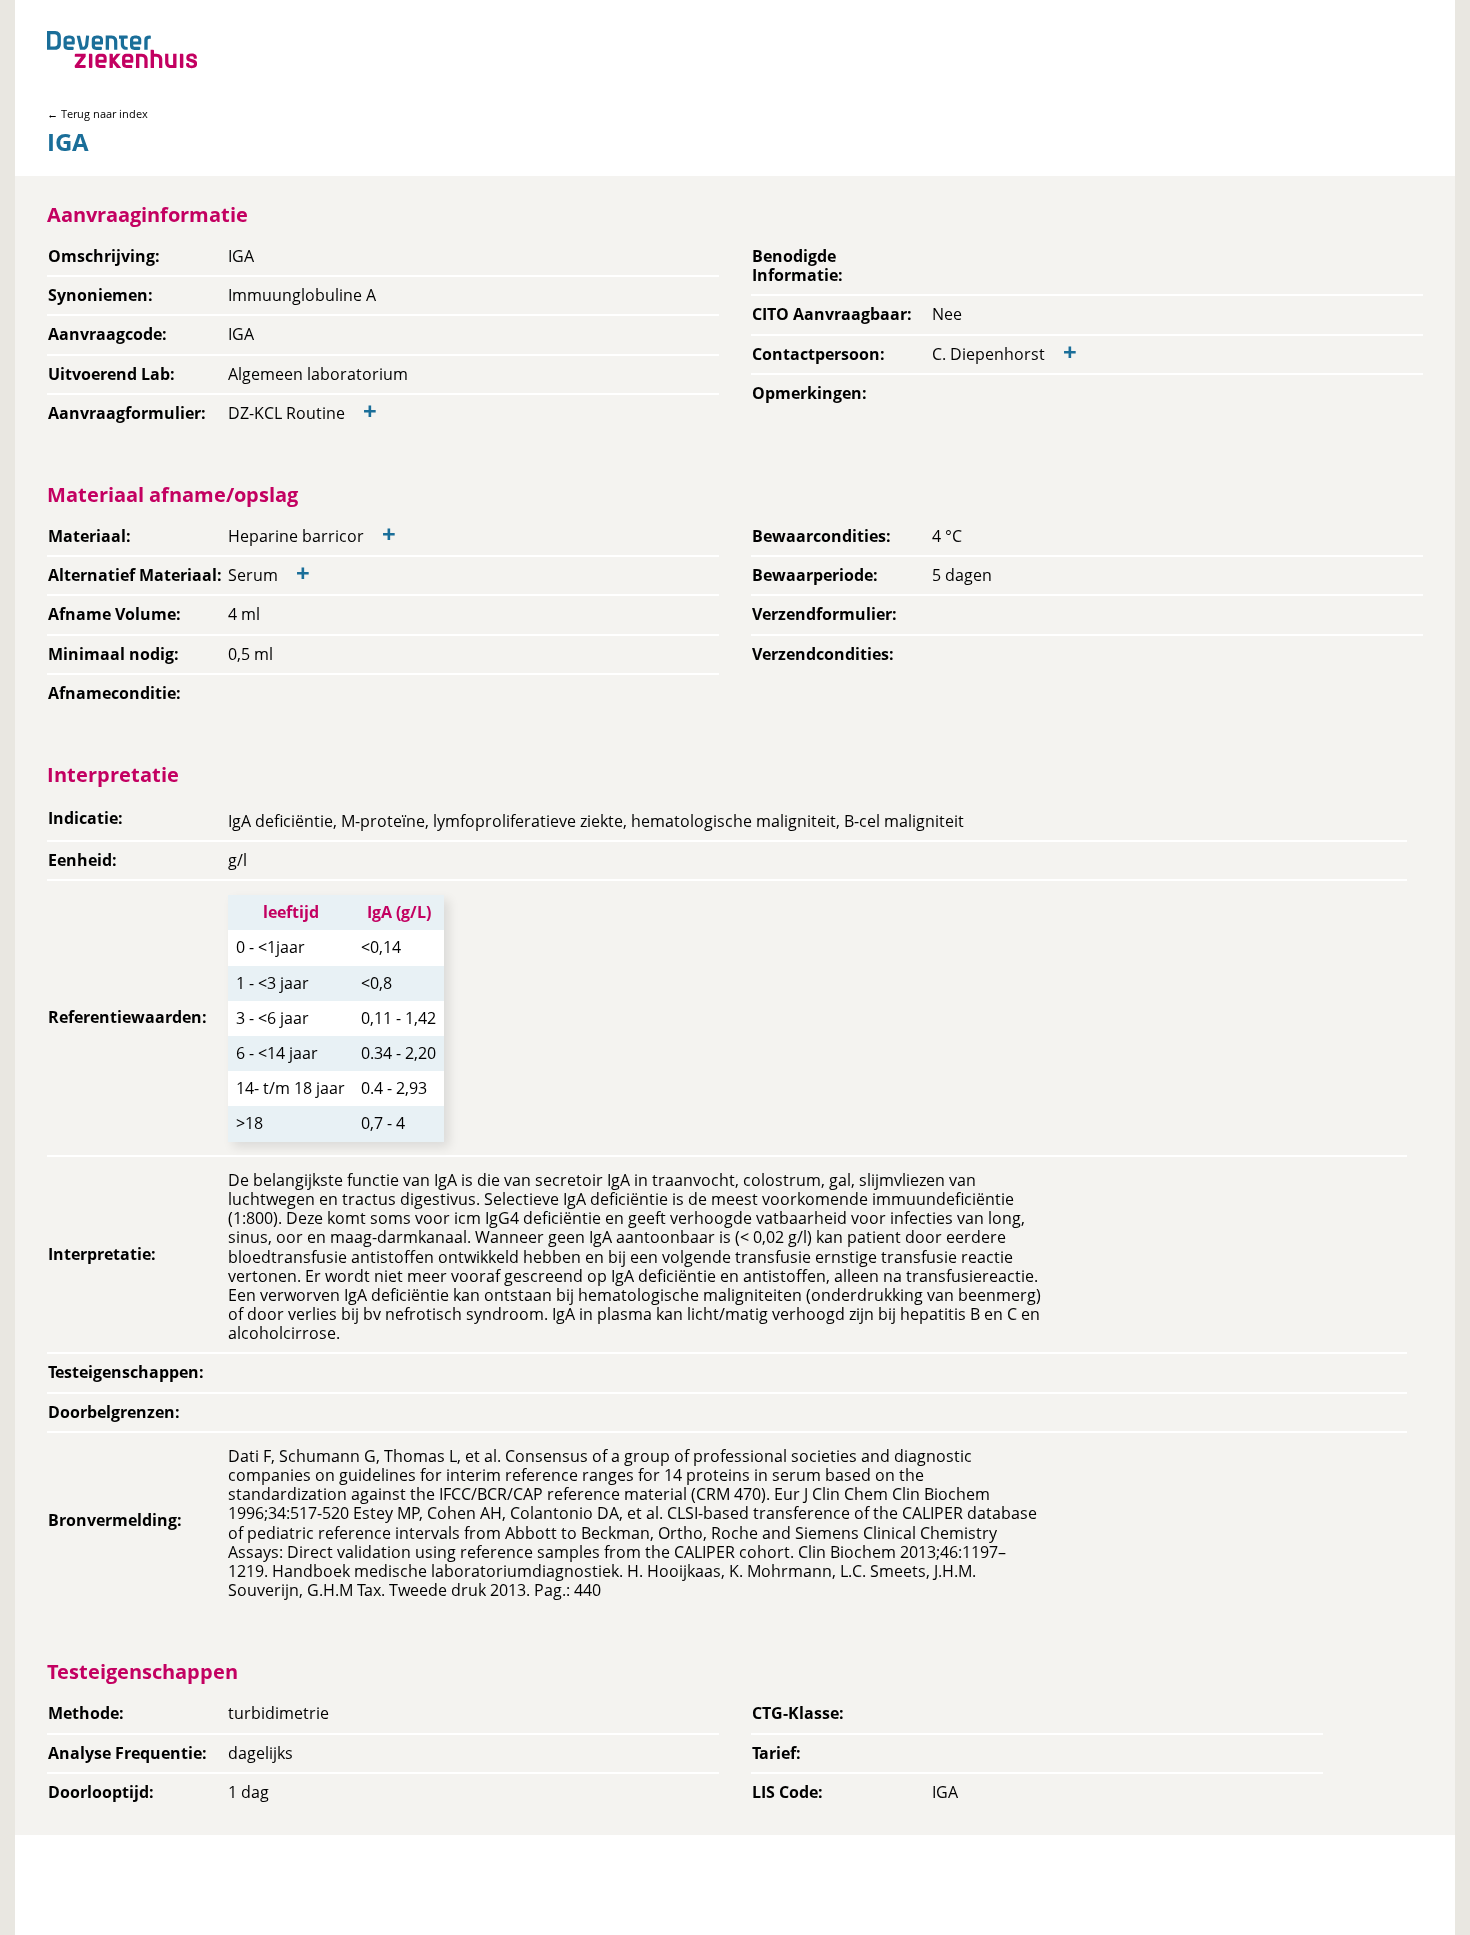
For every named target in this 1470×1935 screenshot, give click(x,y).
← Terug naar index (97, 113)
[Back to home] (122, 49)
